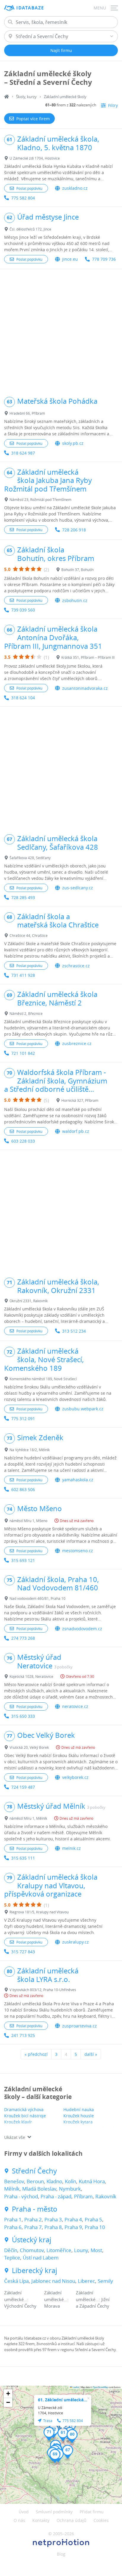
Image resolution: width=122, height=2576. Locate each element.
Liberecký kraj (34, 2271)
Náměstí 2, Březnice (26, 1013)
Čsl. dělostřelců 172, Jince (30, 229)
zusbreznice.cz (77, 1043)
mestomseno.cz (78, 1551)
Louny (81, 2250)
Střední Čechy (34, 2171)
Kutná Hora (92, 2181)
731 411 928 (23, 975)
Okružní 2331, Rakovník (29, 1301)
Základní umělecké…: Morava (56, 2299)
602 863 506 (23, 1489)
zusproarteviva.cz (80, 2026)
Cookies (101, 2520)
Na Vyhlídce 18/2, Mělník (30, 1450)
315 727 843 (23, 1952)
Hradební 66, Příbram (27, 413)
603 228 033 (23, 1141)
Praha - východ (21, 2196)
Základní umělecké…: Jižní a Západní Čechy (93, 2299)
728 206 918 (74, 530)
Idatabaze (30, 8)
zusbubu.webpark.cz (83, 1409)
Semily (105, 2281)
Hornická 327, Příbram (80, 1100)
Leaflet (76, 2387)
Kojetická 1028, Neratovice (31, 1676)
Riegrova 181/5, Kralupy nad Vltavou (39, 1912)
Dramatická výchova (24, 2109)
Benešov (14, 2181)
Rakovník (106, 2196)
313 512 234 (74, 1331)
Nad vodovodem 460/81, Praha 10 (37, 1598)
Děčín (11, 2250)
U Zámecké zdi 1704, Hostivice (35, 158)
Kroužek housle (79, 2116)
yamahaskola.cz (78, 1480)
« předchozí (36, 2054)
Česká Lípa (16, 2281)
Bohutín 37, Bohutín (77, 570)
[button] (63, 2434)
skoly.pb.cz (73, 443)
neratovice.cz (75, 1706)
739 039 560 (23, 610)
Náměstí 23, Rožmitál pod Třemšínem (40, 499)
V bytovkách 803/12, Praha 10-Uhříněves (43, 1990)
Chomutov (32, 2250)
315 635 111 (23, 1858)
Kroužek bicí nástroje (25, 2116)
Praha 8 (53, 2227)
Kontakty (41, 2520)
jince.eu (70, 259)
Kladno (54, 2181)
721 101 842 (23, 1053)
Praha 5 (93, 2219)
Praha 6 (13, 2227)
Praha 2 (33, 2219)
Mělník (12, 2189)
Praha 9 (73, 2227)
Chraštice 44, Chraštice (29, 935)
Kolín (70, 2181)
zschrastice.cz (76, 966)
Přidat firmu (92, 2512)
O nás (19, 2520)
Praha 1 (13, 2219)
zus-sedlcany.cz (78, 888)
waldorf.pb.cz (76, 1131)
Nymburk (70, 2189)
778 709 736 (104, 259)
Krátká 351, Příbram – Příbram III (88, 657)
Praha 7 (33, 2227)
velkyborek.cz (75, 1777)
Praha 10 (95, 2227)
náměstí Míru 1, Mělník (28, 1818)
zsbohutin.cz (75, 600)
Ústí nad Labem (41, 2258)
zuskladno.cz (75, 188)
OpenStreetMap (100, 2387)
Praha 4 (73, 2219)
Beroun (35, 2181)
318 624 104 (23, 698)
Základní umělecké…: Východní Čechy (20, 2299)
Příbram (83, 2196)
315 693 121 (23, 1560)
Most (96, 2250)
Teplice (12, 2258)
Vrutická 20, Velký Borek (29, 1747)
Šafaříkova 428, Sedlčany (30, 858)
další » (91, 2054)
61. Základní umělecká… (62, 2400)
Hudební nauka (79, 2109)
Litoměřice (59, 2250)
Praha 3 (53, 2219)
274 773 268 (23, 1638)
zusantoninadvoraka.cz (85, 688)
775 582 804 (23, 198)
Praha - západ (56, 2196)
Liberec (86, 2281)
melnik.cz (72, 1848)
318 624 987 (23, 453)
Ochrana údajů (72, 2520)
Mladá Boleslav (39, 2189)
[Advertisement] (61, 330)
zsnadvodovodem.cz (82, 1629)
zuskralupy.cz (76, 1942)
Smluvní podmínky (54, 2512)
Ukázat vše (15, 2137)
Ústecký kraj (32, 2240)
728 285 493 (23, 897)
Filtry (113, 105)
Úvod (24, 2512)
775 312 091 (23, 1418)
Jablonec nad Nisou (53, 2281)
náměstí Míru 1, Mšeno (28, 1521)
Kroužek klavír (18, 2122)
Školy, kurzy (26, 97)
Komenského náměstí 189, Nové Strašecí (43, 1379)
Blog (61, 2554)
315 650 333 (23, 1716)
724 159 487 (23, 1787)
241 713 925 (23, 2035)
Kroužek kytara (78, 2122)
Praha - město (35, 2209)
